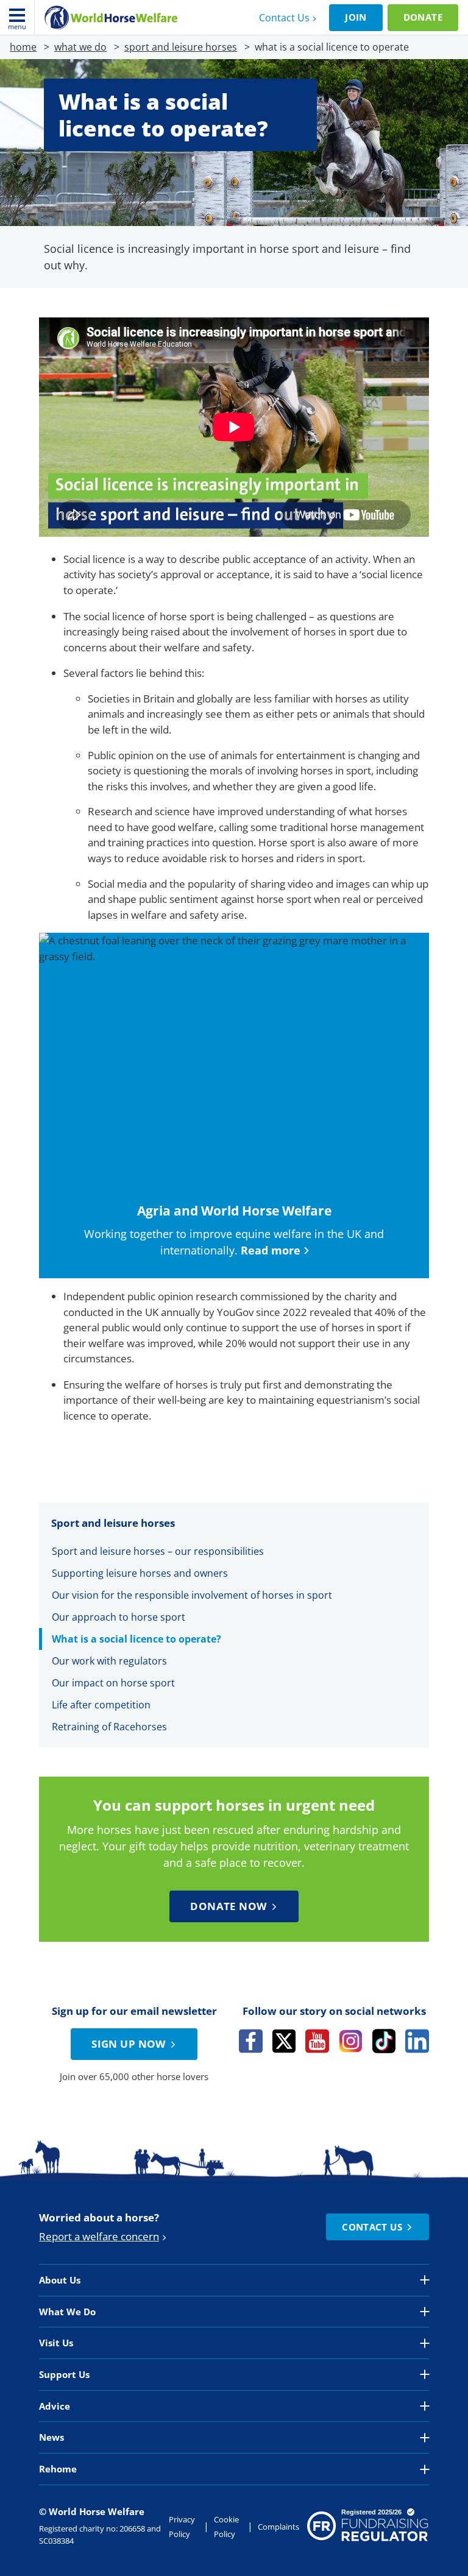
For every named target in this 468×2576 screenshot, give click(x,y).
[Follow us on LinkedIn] (417, 2041)
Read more (271, 1250)
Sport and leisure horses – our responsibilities (158, 1551)
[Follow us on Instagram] (351, 2041)
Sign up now (129, 2044)
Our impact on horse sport (113, 1683)
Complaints (278, 2527)
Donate (423, 17)
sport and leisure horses (181, 47)
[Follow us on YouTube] (317, 2041)
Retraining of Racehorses (109, 1727)
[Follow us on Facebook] (251, 2041)
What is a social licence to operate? (136, 1639)
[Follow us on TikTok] (384, 2041)
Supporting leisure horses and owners (140, 1573)
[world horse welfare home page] (111, 18)
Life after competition (101, 1705)
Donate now (228, 1906)
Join (356, 17)
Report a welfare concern (99, 2236)
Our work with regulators (109, 1661)
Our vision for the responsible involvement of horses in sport (193, 1595)
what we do (80, 47)
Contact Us (284, 18)
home (23, 47)
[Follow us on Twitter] (284, 2041)
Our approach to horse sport (119, 1617)
